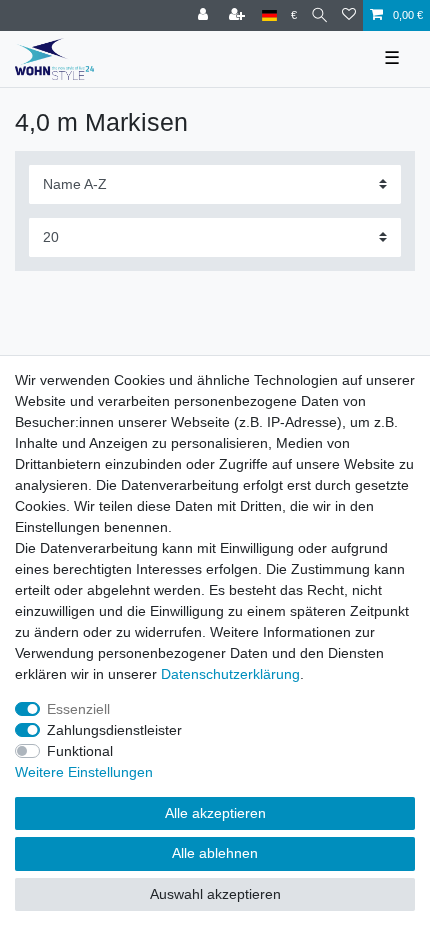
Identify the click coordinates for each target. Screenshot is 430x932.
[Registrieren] (239, 15)
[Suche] (319, 15)
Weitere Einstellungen (84, 772)
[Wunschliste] (349, 15)
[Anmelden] (205, 15)
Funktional (80, 751)
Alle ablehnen (215, 853)
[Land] (269, 15)
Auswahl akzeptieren (215, 894)
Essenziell (78, 709)
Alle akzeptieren (215, 813)
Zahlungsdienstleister (114, 730)
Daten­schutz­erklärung (230, 674)
